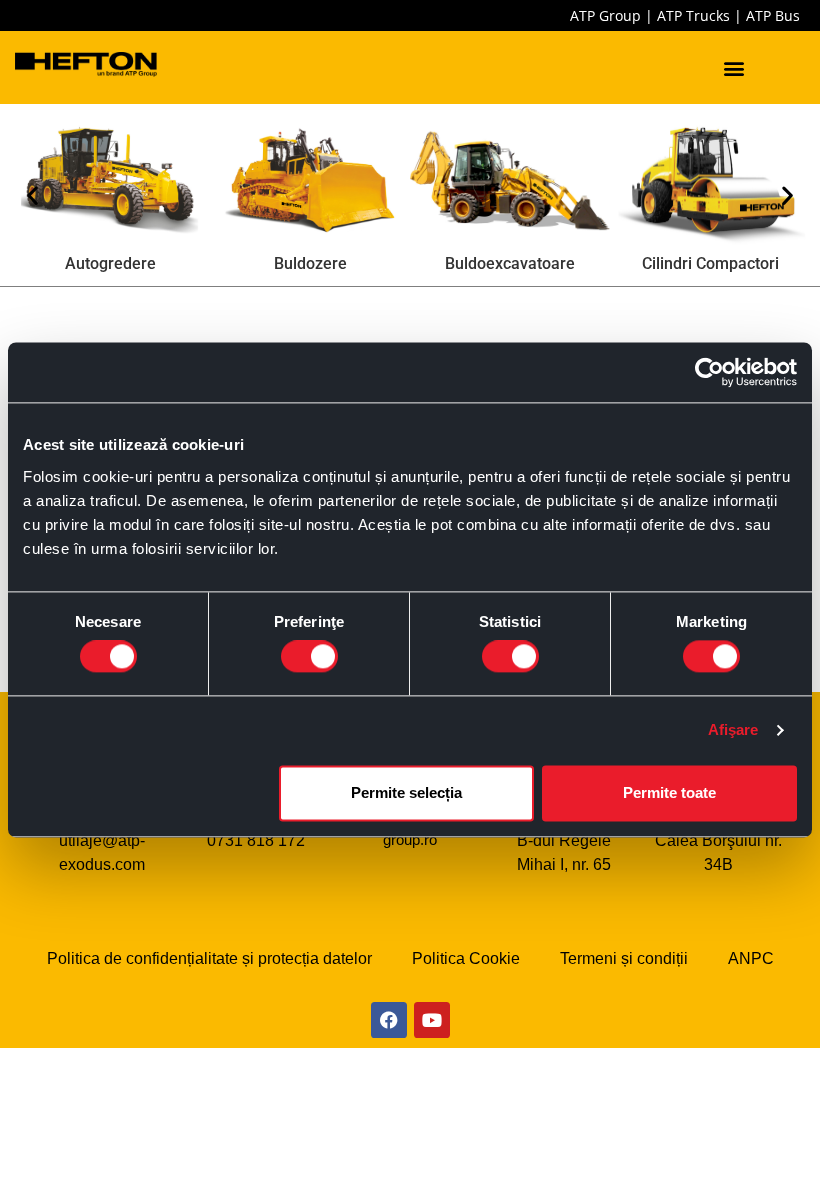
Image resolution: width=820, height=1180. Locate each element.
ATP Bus (773, 15)
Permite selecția (406, 792)
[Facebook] (389, 1020)
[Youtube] (432, 1020)
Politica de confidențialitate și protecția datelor (209, 958)
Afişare (733, 730)
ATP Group (605, 15)
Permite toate (669, 792)
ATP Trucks (693, 15)
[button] (734, 67)
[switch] (309, 657)
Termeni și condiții (624, 958)
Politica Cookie (466, 958)
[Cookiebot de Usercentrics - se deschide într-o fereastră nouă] (709, 372)
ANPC (751, 958)
